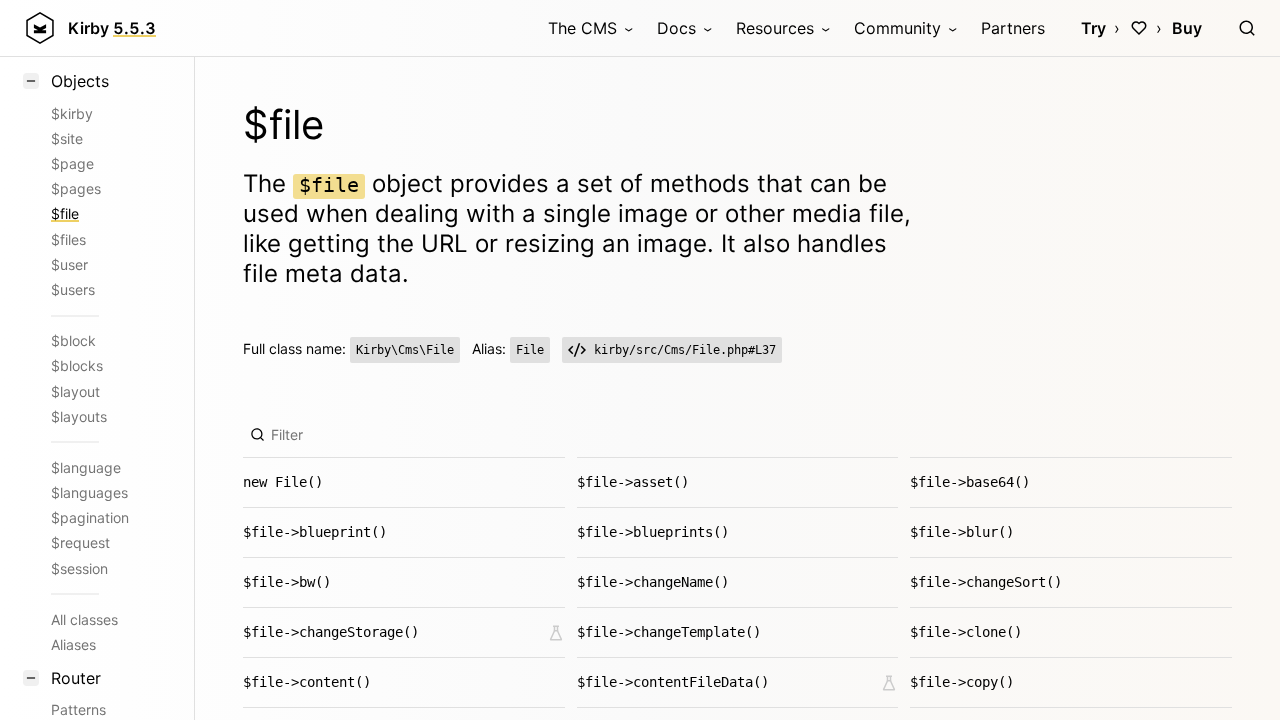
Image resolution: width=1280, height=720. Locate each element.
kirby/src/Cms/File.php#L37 (685, 350)
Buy (1187, 28)
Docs (676, 28)
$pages (76, 188)
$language (86, 467)
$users (73, 289)
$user (69, 264)
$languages (89, 492)
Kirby (112, 28)
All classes (84, 619)
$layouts (79, 416)
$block (73, 340)
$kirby (72, 113)
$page (72, 163)
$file (65, 213)
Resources (775, 28)
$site (67, 138)
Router (76, 678)
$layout (75, 391)
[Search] (1247, 28)
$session (79, 568)
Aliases (73, 644)
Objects (80, 81)
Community (897, 28)
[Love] (1139, 28)
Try (1093, 28)
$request (80, 542)
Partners (1013, 28)
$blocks (77, 365)
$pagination (90, 517)
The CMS (582, 28)
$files (68, 239)
